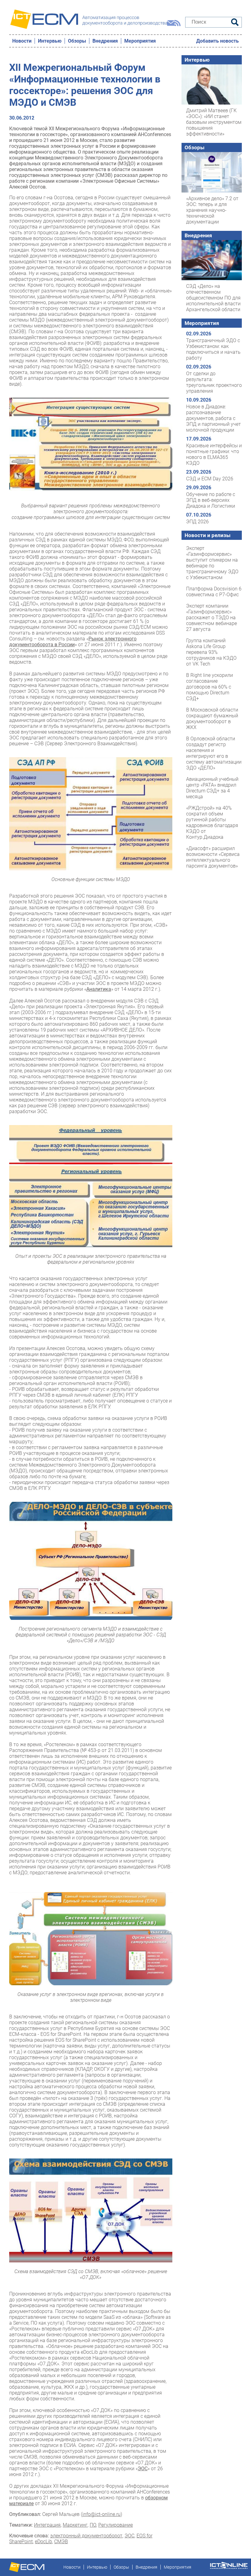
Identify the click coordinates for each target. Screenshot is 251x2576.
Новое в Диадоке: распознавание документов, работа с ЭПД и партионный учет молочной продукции (214, 418)
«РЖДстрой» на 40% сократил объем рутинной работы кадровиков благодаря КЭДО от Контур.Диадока (212, 822)
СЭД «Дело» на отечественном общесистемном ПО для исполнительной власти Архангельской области (213, 298)
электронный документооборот (86, 2536)
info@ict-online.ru (101, 2514)
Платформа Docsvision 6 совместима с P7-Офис (214, 592)
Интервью (50, 41)
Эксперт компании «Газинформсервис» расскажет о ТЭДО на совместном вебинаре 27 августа (212, 618)
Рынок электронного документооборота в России (73, 642)
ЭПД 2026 (197, 522)
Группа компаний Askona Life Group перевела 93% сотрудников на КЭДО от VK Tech (211, 652)
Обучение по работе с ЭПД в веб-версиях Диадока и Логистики (211, 500)
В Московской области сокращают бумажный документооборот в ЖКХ (212, 719)
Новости (22, 41)
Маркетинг (75, 2525)
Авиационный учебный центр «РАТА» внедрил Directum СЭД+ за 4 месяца (212, 788)
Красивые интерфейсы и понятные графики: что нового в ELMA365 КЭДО (214, 454)
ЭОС (129, 2536)
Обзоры (77, 41)
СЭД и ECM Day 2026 (210, 479)
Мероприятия (140, 41)
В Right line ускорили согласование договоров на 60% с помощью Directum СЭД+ (210, 687)
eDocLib (43, 2542)
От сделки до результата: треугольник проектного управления (214, 382)
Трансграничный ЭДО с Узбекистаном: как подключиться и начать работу (213, 349)
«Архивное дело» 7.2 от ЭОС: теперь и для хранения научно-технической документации (212, 210)
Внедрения (105, 41)
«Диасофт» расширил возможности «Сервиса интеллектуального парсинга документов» (213, 857)
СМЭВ (61, 2542)
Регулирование (116, 2525)
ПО (93, 2525)
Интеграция (47, 2525)
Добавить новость (217, 41)
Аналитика (99, 989)
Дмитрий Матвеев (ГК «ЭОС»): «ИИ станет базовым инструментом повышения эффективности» (214, 122)
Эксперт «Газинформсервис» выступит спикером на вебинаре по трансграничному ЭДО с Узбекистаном (212, 563)
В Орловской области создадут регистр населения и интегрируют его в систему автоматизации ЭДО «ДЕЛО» (214, 753)
